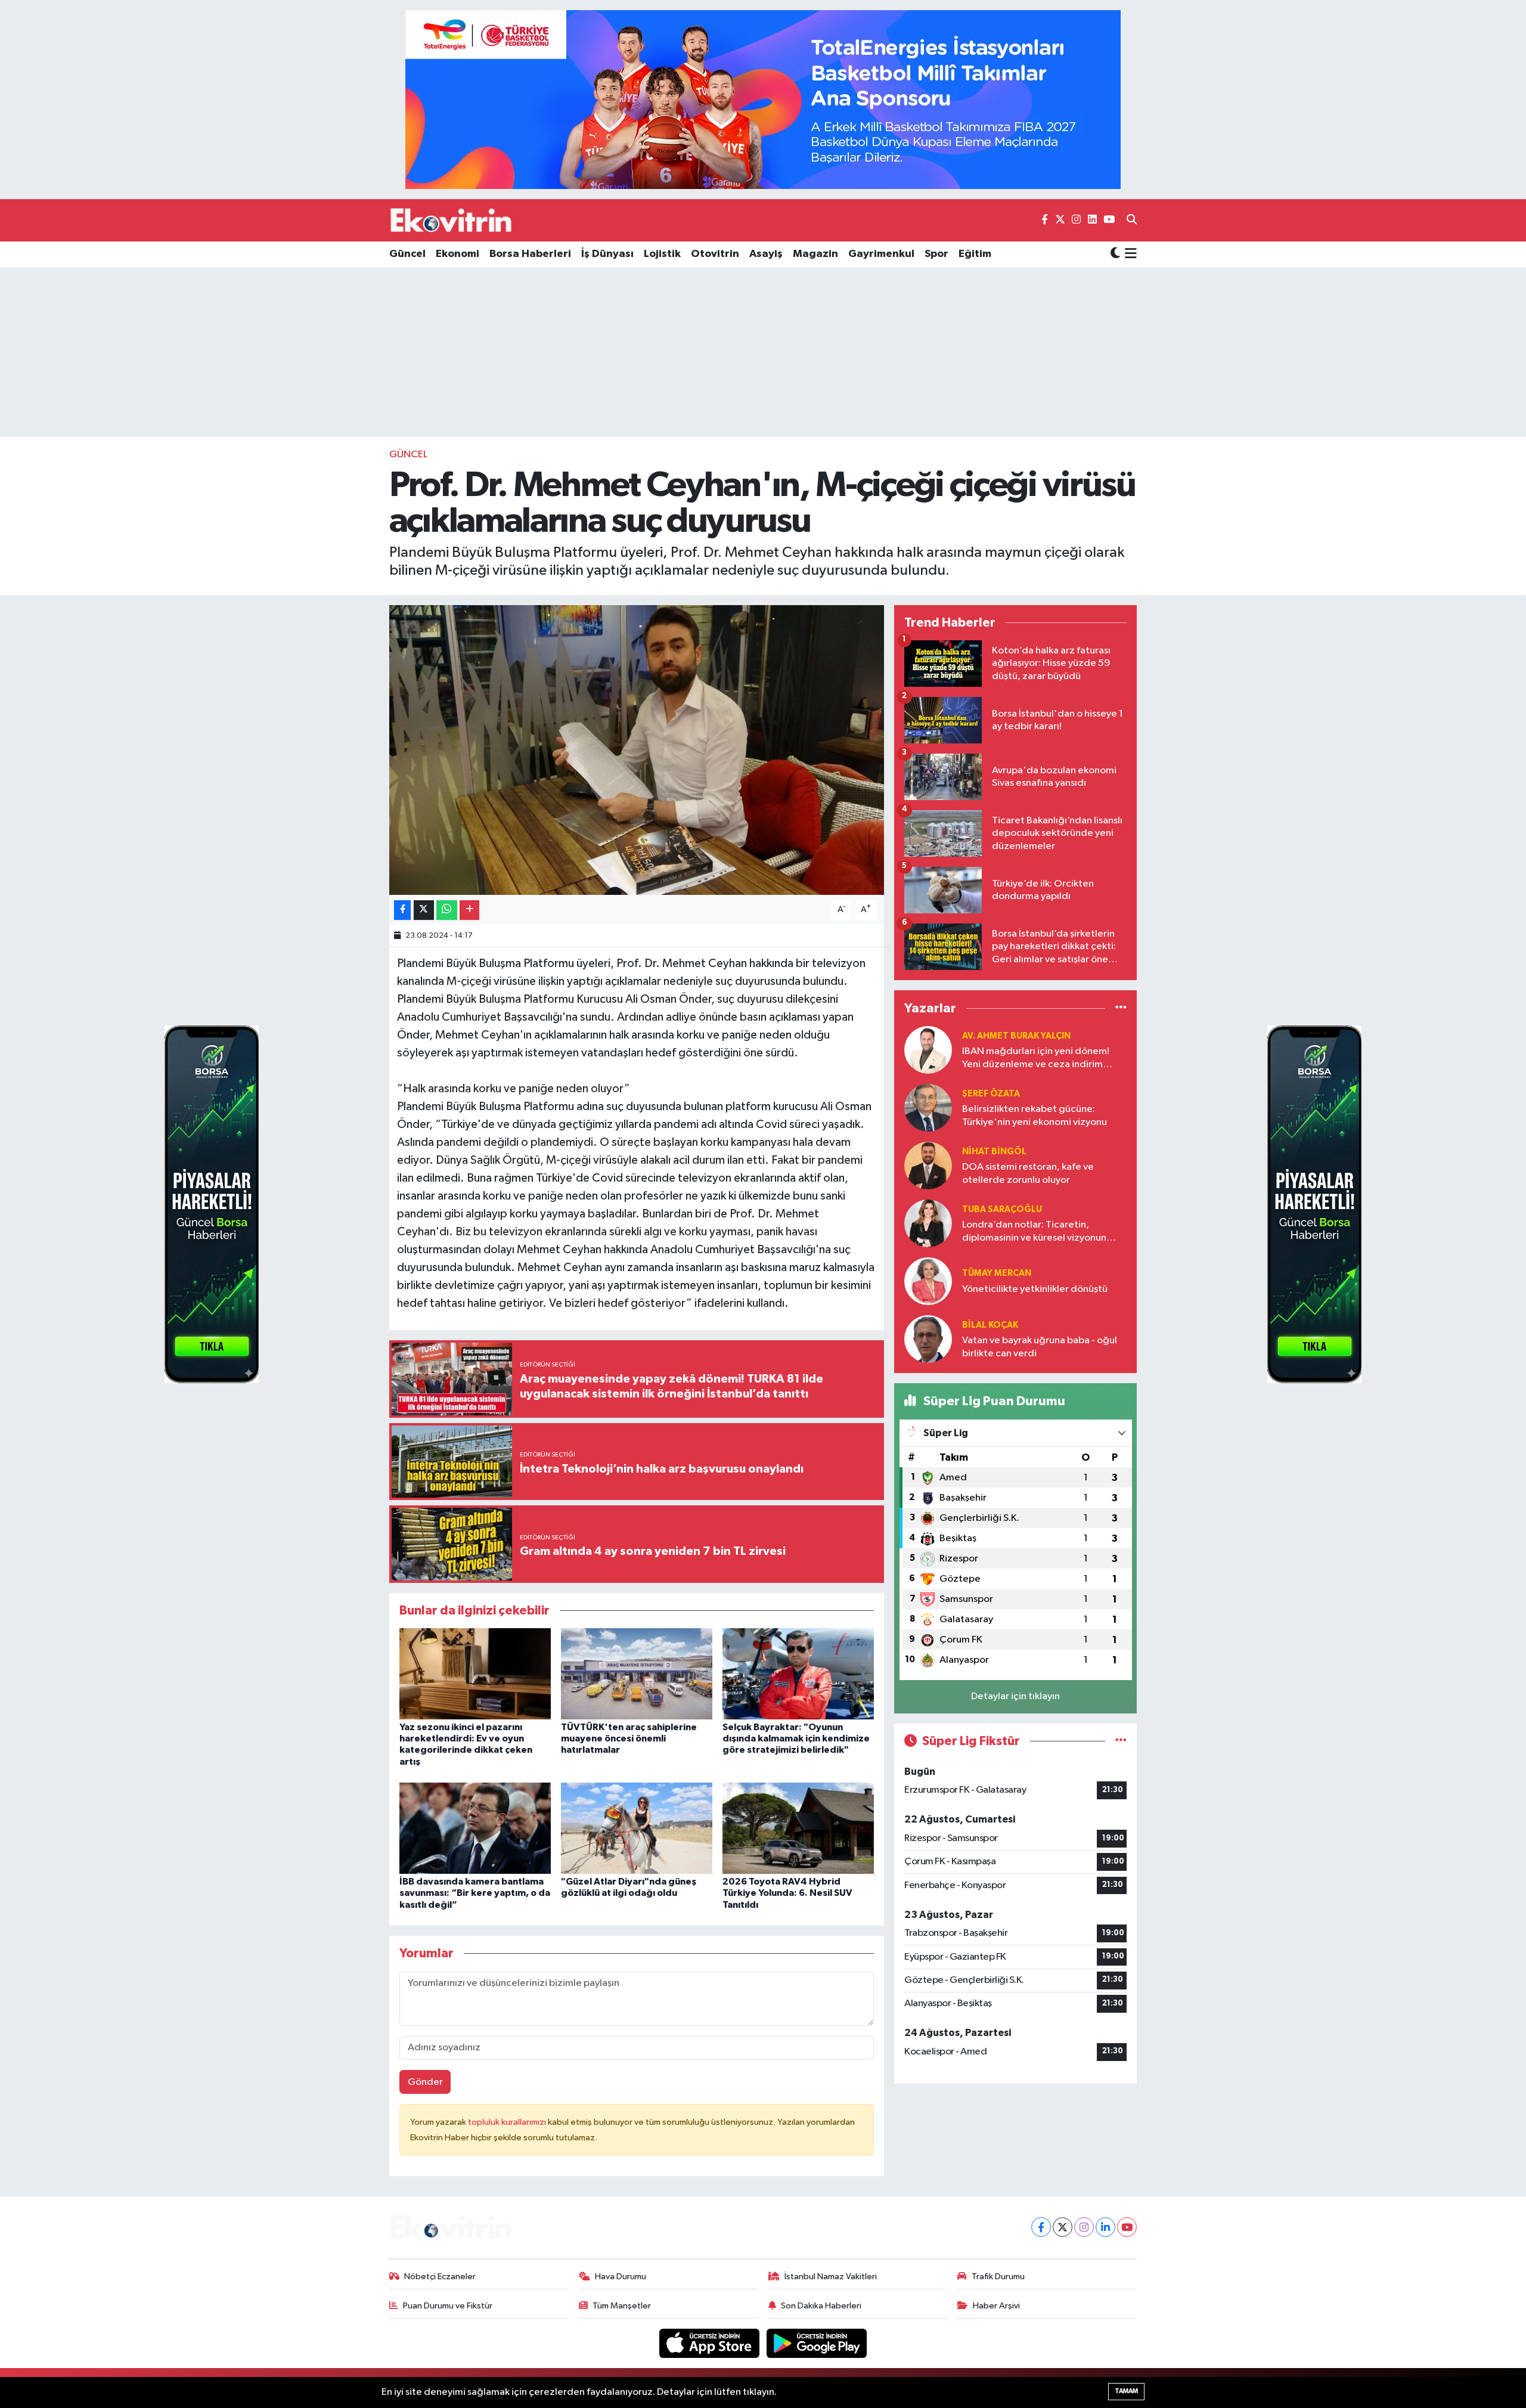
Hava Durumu (621, 2277)
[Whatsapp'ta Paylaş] (447, 910)
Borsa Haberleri (530, 254)
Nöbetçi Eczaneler (440, 2277)
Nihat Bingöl (994, 1152)
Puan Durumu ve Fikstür (448, 2306)
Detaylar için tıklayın (1015, 1696)
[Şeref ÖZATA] (928, 1107)
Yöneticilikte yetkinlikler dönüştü (1035, 1289)
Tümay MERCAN (997, 1273)
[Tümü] (1121, 1008)
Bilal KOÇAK (990, 1325)
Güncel (407, 254)
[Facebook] (1041, 2227)
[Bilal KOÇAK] (928, 1339)
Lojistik (662, 254)
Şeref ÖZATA (991, 1094)
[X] (1063, 2227)
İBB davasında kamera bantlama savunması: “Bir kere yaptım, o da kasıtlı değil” (475, 1893)
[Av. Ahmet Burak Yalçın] (928, 1050)
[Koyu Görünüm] (1115, 254)
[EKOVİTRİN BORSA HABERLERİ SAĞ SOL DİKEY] (212, 1204)
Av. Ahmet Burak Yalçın (1016, 1036)
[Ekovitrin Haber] (452, 220)
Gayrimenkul (881, 254)
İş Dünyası (607, 254)
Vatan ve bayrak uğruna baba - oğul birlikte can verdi (1040, 1347)
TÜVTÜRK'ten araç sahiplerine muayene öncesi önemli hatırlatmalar (629, 1738)
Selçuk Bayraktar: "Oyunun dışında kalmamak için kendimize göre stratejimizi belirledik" (796, 1738)
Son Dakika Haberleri (821, 2306)
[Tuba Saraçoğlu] (928, 1223)
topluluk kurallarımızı (508, 2122)
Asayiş (766, 254)
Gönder (425, 2082)
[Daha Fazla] (469, 910)
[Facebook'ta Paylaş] (402, 910)
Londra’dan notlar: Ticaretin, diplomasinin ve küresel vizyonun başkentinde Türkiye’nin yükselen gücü (1035, 1232)
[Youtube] (1127, 2227)
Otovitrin (715, 254)
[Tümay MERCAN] (928, 1281)
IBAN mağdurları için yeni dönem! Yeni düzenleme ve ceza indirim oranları (1036, 1059)
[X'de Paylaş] (424, 910)
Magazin (815, 254)
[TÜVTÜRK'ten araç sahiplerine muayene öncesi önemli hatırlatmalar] (637, 1674)
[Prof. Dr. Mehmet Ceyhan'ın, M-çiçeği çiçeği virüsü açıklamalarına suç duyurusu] (637, 750)
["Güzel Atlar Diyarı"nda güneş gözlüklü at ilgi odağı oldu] (637, 1828)
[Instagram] (1084, 2227)
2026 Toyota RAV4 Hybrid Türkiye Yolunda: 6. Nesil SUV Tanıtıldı (787, 1893)
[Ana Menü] (1129, 255)
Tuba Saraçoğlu (1002, 1209)
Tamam (1126, 2391)
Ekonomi (458, 254)
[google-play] (817, 2343)
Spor (936, 254)
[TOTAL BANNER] (763, 99)
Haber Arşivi (996, 2306)
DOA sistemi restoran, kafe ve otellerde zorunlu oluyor (1028, 1173)
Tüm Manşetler (622, 2306)
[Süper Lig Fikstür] (1121, 1741)
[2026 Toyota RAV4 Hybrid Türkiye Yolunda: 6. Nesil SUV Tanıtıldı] (798, 1828)
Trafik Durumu (998, 2277)
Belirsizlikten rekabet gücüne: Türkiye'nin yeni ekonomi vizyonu (1035, 1115)
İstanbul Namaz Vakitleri (831, 2277)
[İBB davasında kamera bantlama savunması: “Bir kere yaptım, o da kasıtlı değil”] (475, 1828)
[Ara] (1132, 221)
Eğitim (975, 254)
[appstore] (711, 2343)
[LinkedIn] (1105, 2227)
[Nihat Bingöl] (928, 1165)
